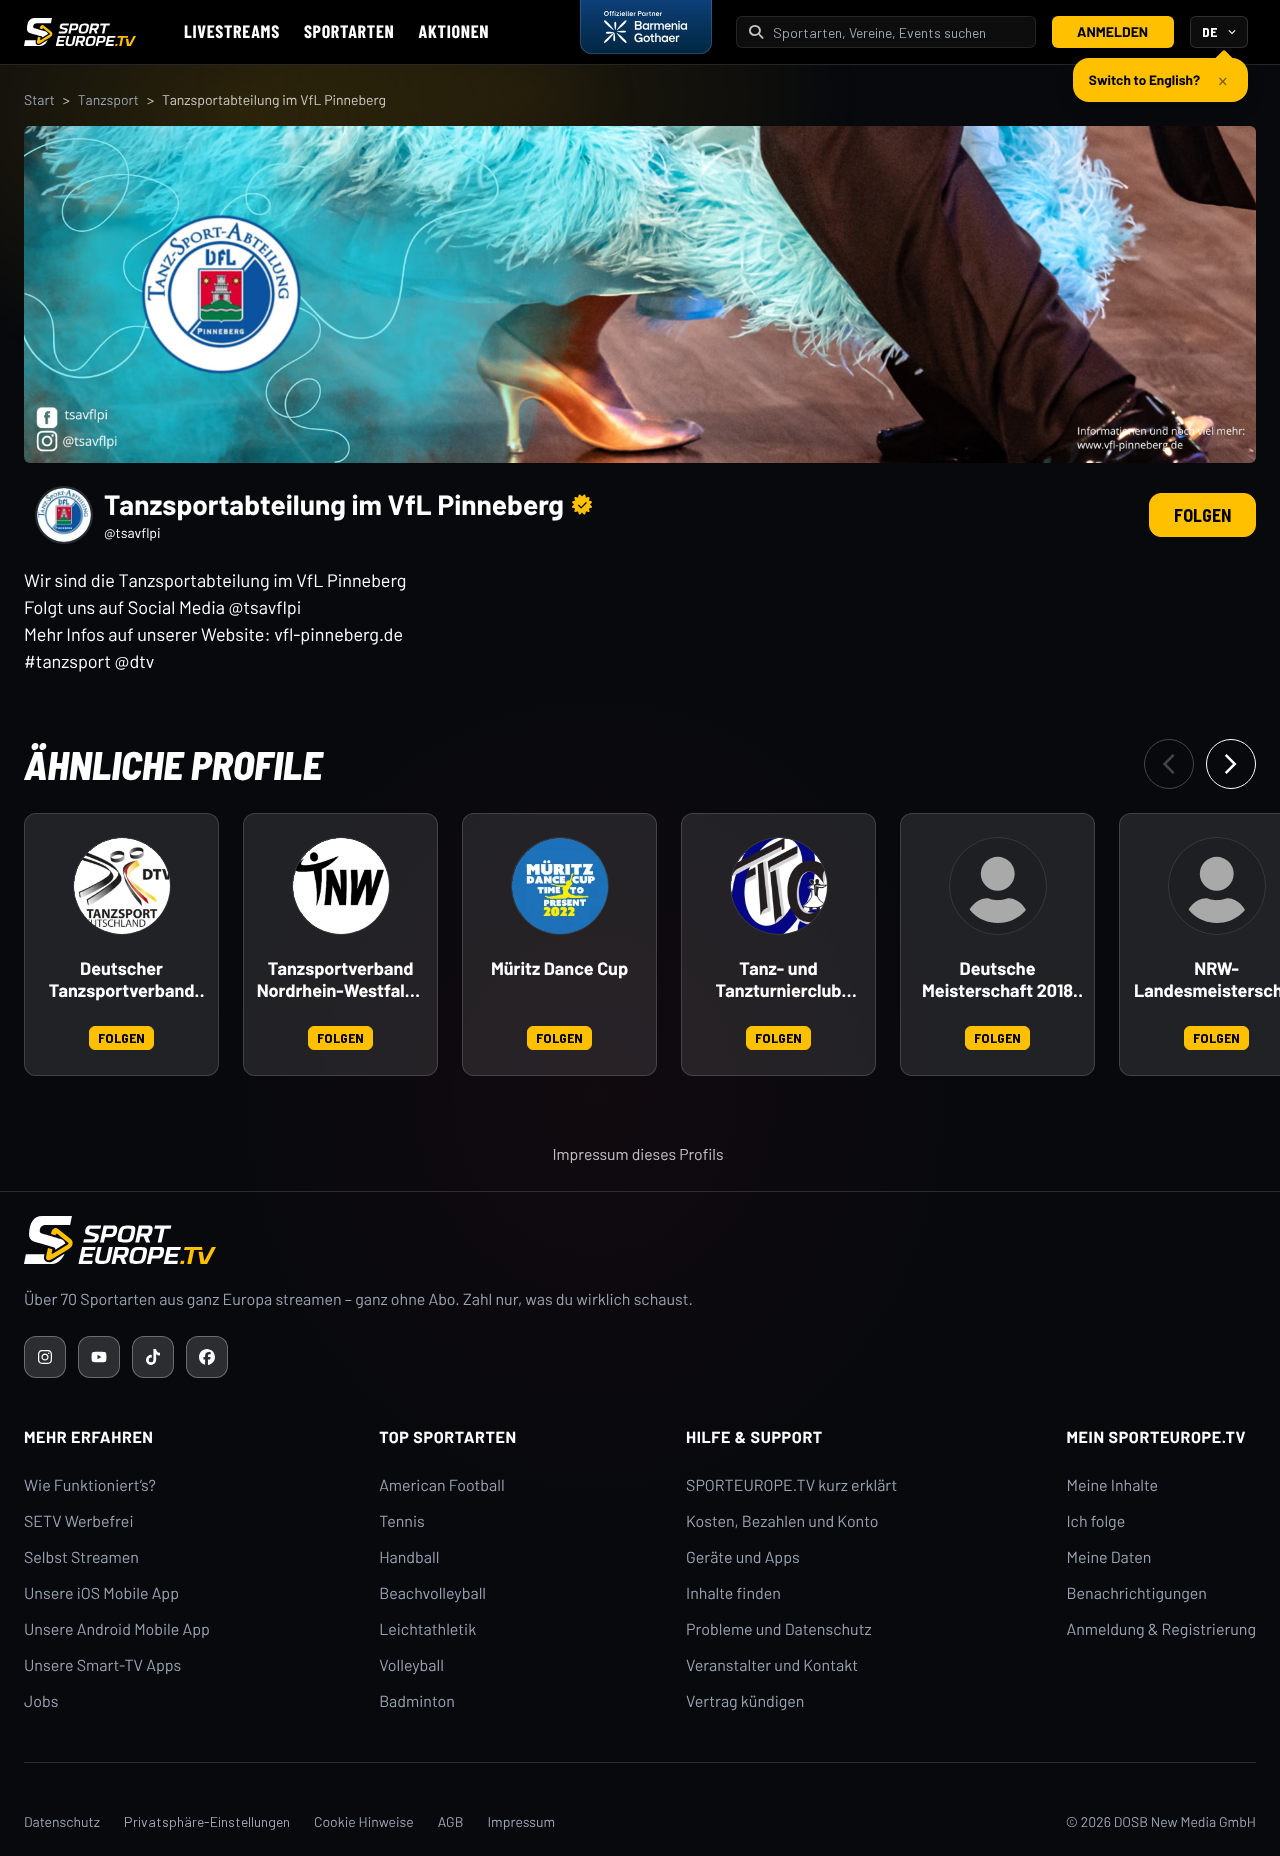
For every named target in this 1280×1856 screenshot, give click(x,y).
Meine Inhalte (1112, 1485)
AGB (451, 1821)
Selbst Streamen (81, 1557)
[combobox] (898, 32)
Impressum (521, 1821)
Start (39, 99)
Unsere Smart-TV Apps (102, 1665)
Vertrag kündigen (745, 1701)
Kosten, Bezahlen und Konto (782, 1521)
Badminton (417, 1701)
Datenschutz (62, 1821)
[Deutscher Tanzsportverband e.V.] (122, 886)
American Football (441, 1485)
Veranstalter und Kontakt (772, 1665)
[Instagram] (45, 1357)
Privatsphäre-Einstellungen (207, 1821)
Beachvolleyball (432, 1593)
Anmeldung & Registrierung (1161, 1629)
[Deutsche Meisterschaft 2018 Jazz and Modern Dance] (998, 886)
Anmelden (1112, 31)
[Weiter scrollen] (1231, 764)
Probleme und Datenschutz (779, 1629)
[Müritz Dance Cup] (560, 886)
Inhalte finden (733, 1593)
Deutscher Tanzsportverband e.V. (122, 980)
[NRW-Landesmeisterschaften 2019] (1217, 886)
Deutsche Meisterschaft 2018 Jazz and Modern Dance (997, 980)
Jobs (41, 1701)
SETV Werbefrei (78, 1521)
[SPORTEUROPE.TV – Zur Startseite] (80, 32)
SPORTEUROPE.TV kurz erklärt (791, 1485)
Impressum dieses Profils (637, 1154)
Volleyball (411, 1665)
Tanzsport (108, 99)
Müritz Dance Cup (559, 968)
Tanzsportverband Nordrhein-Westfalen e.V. (341, 980)
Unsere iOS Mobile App (101, 1593)
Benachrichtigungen (1136, 1593)
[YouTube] (99, 1357)
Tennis (402, 1521)
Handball (409, 1557)
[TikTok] (153, 1357)
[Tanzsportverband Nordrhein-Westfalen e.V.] (341, 886)
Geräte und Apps (743, 1557)
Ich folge (1095, 1521)
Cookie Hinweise (364, 1821)
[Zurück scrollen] (1169, 764)
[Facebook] (207, 1357)
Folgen (1202, 515)
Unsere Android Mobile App (117, 1629)
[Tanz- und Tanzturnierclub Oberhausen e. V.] (779, 886)
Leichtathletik (427, 1629)
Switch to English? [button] (1144, 79)
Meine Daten (1108, 1557)
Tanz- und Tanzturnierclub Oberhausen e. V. (778, 980)
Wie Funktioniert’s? (90, 1485)
